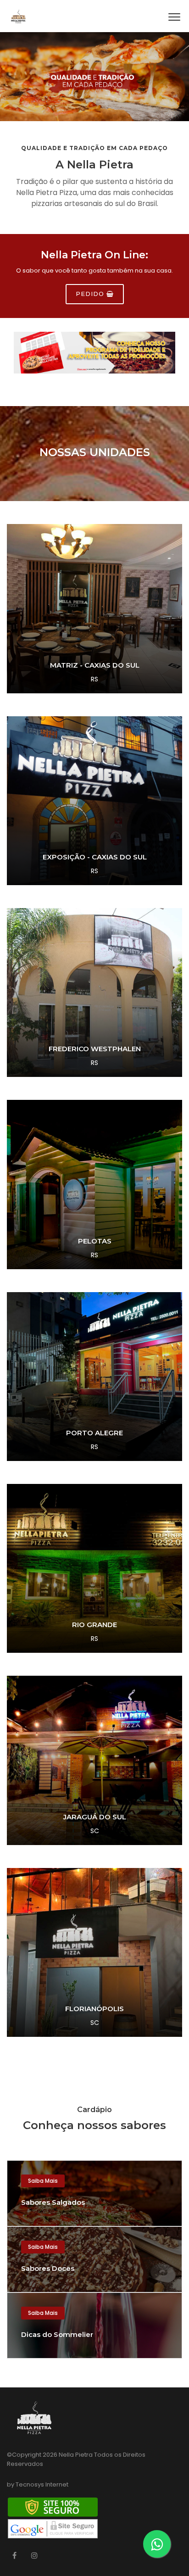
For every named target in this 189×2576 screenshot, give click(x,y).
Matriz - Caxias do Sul (95, 665)
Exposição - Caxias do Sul (95, 857)
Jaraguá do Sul (95, 1817)
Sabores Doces (48, 2268)
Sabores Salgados (53, 2202)
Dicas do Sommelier (57, 2334)
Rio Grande (94, 1625)
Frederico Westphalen (95, 1049)
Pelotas (95, 1241)
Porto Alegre (94, 1433)
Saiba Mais (43, 2181)
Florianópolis (94, 2009)
